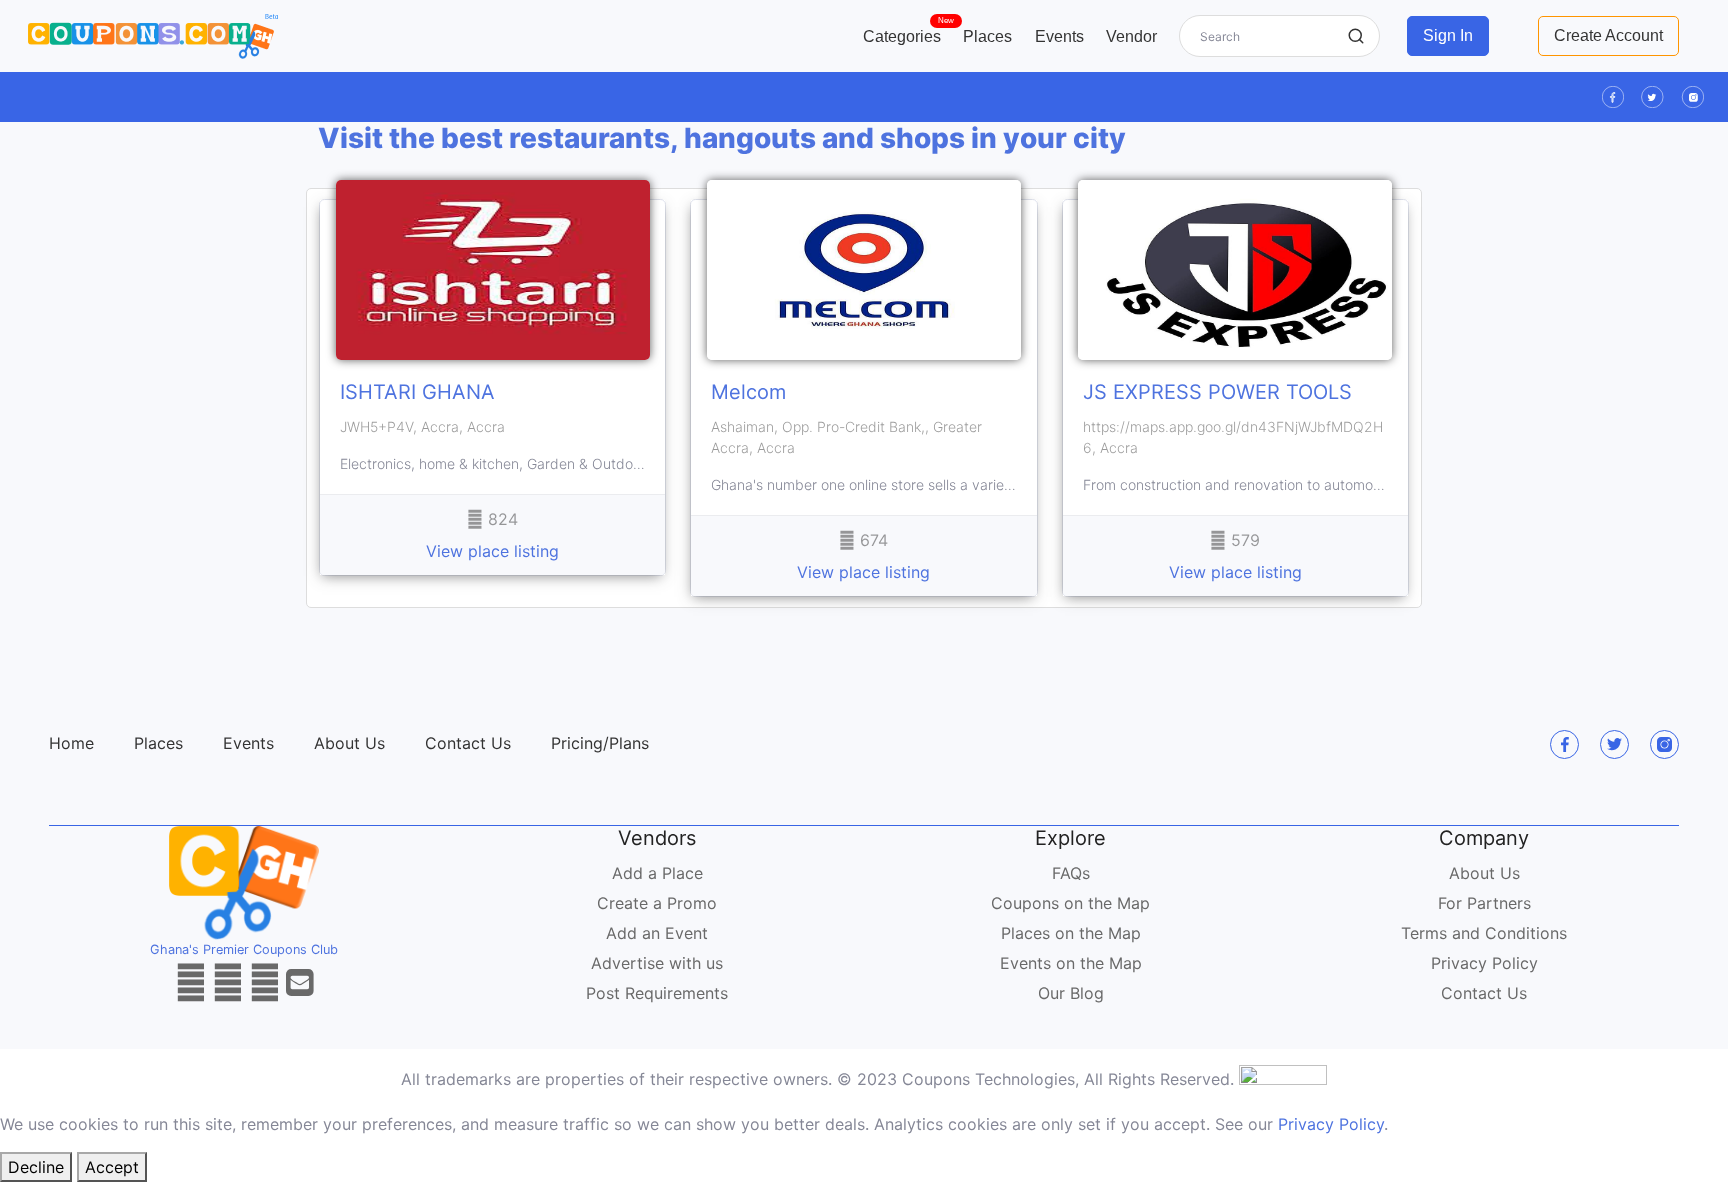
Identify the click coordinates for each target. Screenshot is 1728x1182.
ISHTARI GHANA (417, 392)
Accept (112, 1167)
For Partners (1484, 903)
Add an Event (657, 933)
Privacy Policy (1484, 963)
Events (1059, 36)
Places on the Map (1071, 933)
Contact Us (468, 743)
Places (987, 36)
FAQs (1071, 873)
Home (71, 743)
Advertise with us (657, 963)
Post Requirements (657, 993)
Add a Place (657, 873)
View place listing (492, 551)
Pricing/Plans (600, 743)
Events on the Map (1071, 963)
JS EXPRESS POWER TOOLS (1217, 392)
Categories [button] (907, 32)
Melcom (748, 392)
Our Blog (1071, 993)
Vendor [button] (1131, 36)
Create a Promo (657, 903)
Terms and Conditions (1484, 933)
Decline (36, 1167)
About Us (349, 743)
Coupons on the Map (1070, 903)
